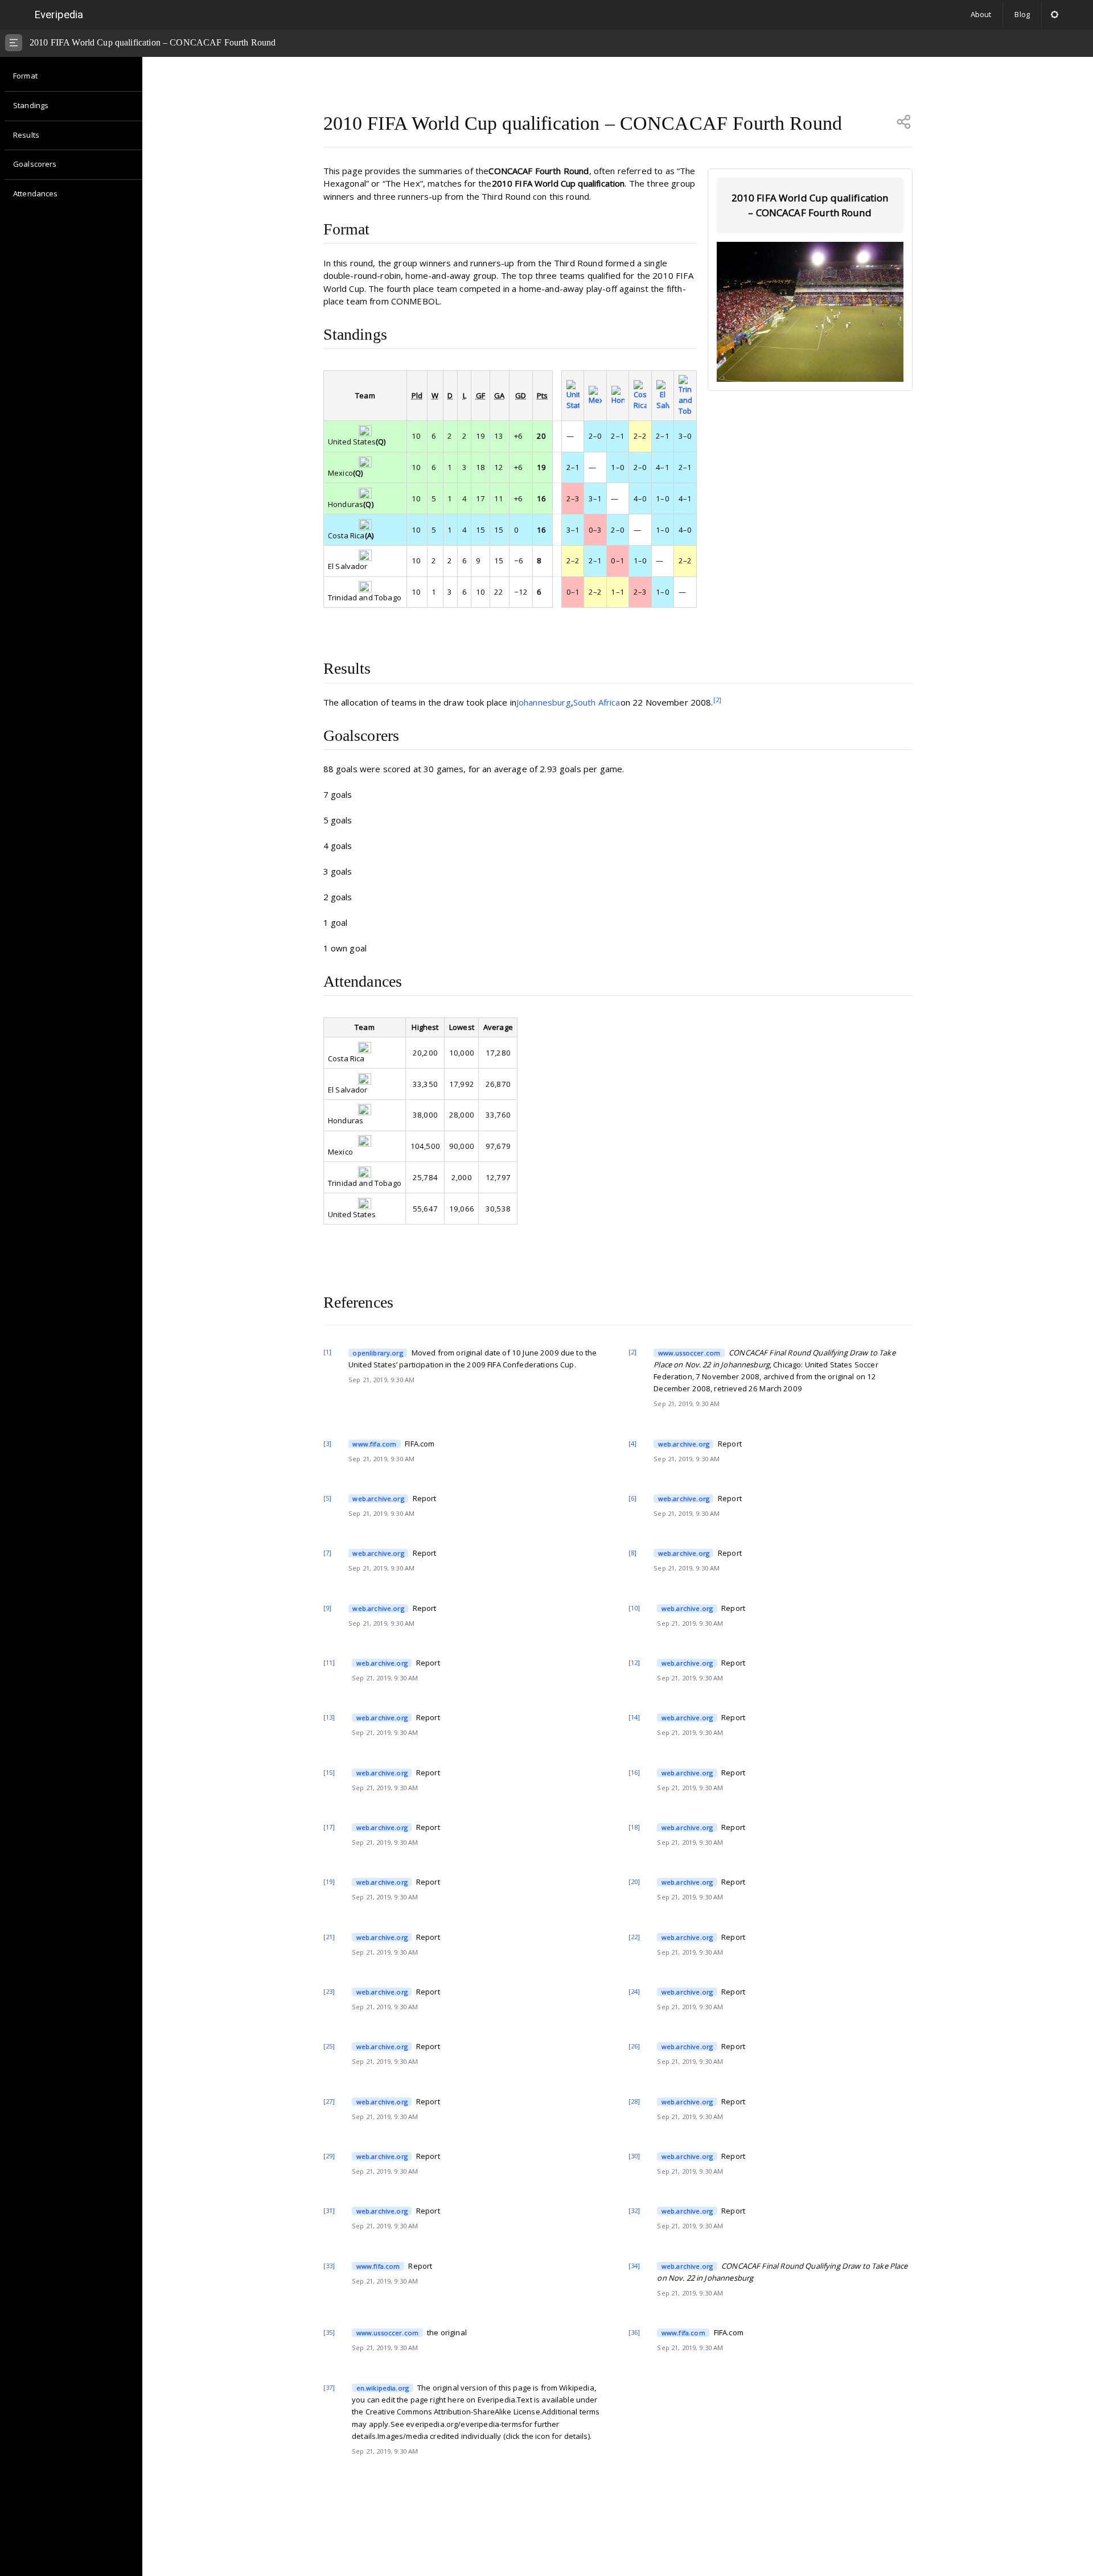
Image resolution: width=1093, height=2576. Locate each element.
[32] (634, 2210)
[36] (634, 2332)
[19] (329, 1881)
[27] (329, 2101)
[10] (634, 1608)
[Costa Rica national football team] (640, 395)
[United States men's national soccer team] (573, 395)
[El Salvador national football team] (662, 395)
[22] (634, 1937)
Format (25, 76)
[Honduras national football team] (617, 396)
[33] (329, 2266)
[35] (329, 2332)
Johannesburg (544, 702)
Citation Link (370, 1353)
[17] (329, 1827)
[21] (329, 1937)
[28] (634, 2101)
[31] (329, 2210)
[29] (329, 2156)
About (981, 14)
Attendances (36, 193)
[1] (327, 1352)
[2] (717, 700)
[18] (634, 1827)
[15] (329, 1772)
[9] (327, 1608)
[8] (632, 1553)
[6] (632, 1498)
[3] (327, 1443)
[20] (634, 1881)
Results (26, 135)
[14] (634, 1717)
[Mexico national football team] (595, 396)
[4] (632, 1443)
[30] (634, 2156)
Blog (1022, 14)
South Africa (597, 702)
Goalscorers (35, 164)
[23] (329, 1991)
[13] (329, 1717)
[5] (327, 1498)
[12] (634, 1662)
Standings (31, 105)
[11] (329, 1662)
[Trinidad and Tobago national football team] (685, 395)
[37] (329, 2387)
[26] (634, 2046)
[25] (329, 2046)
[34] (634, 2266)
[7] (327, 1553)
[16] (634, 1772)
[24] (634, 1991)
